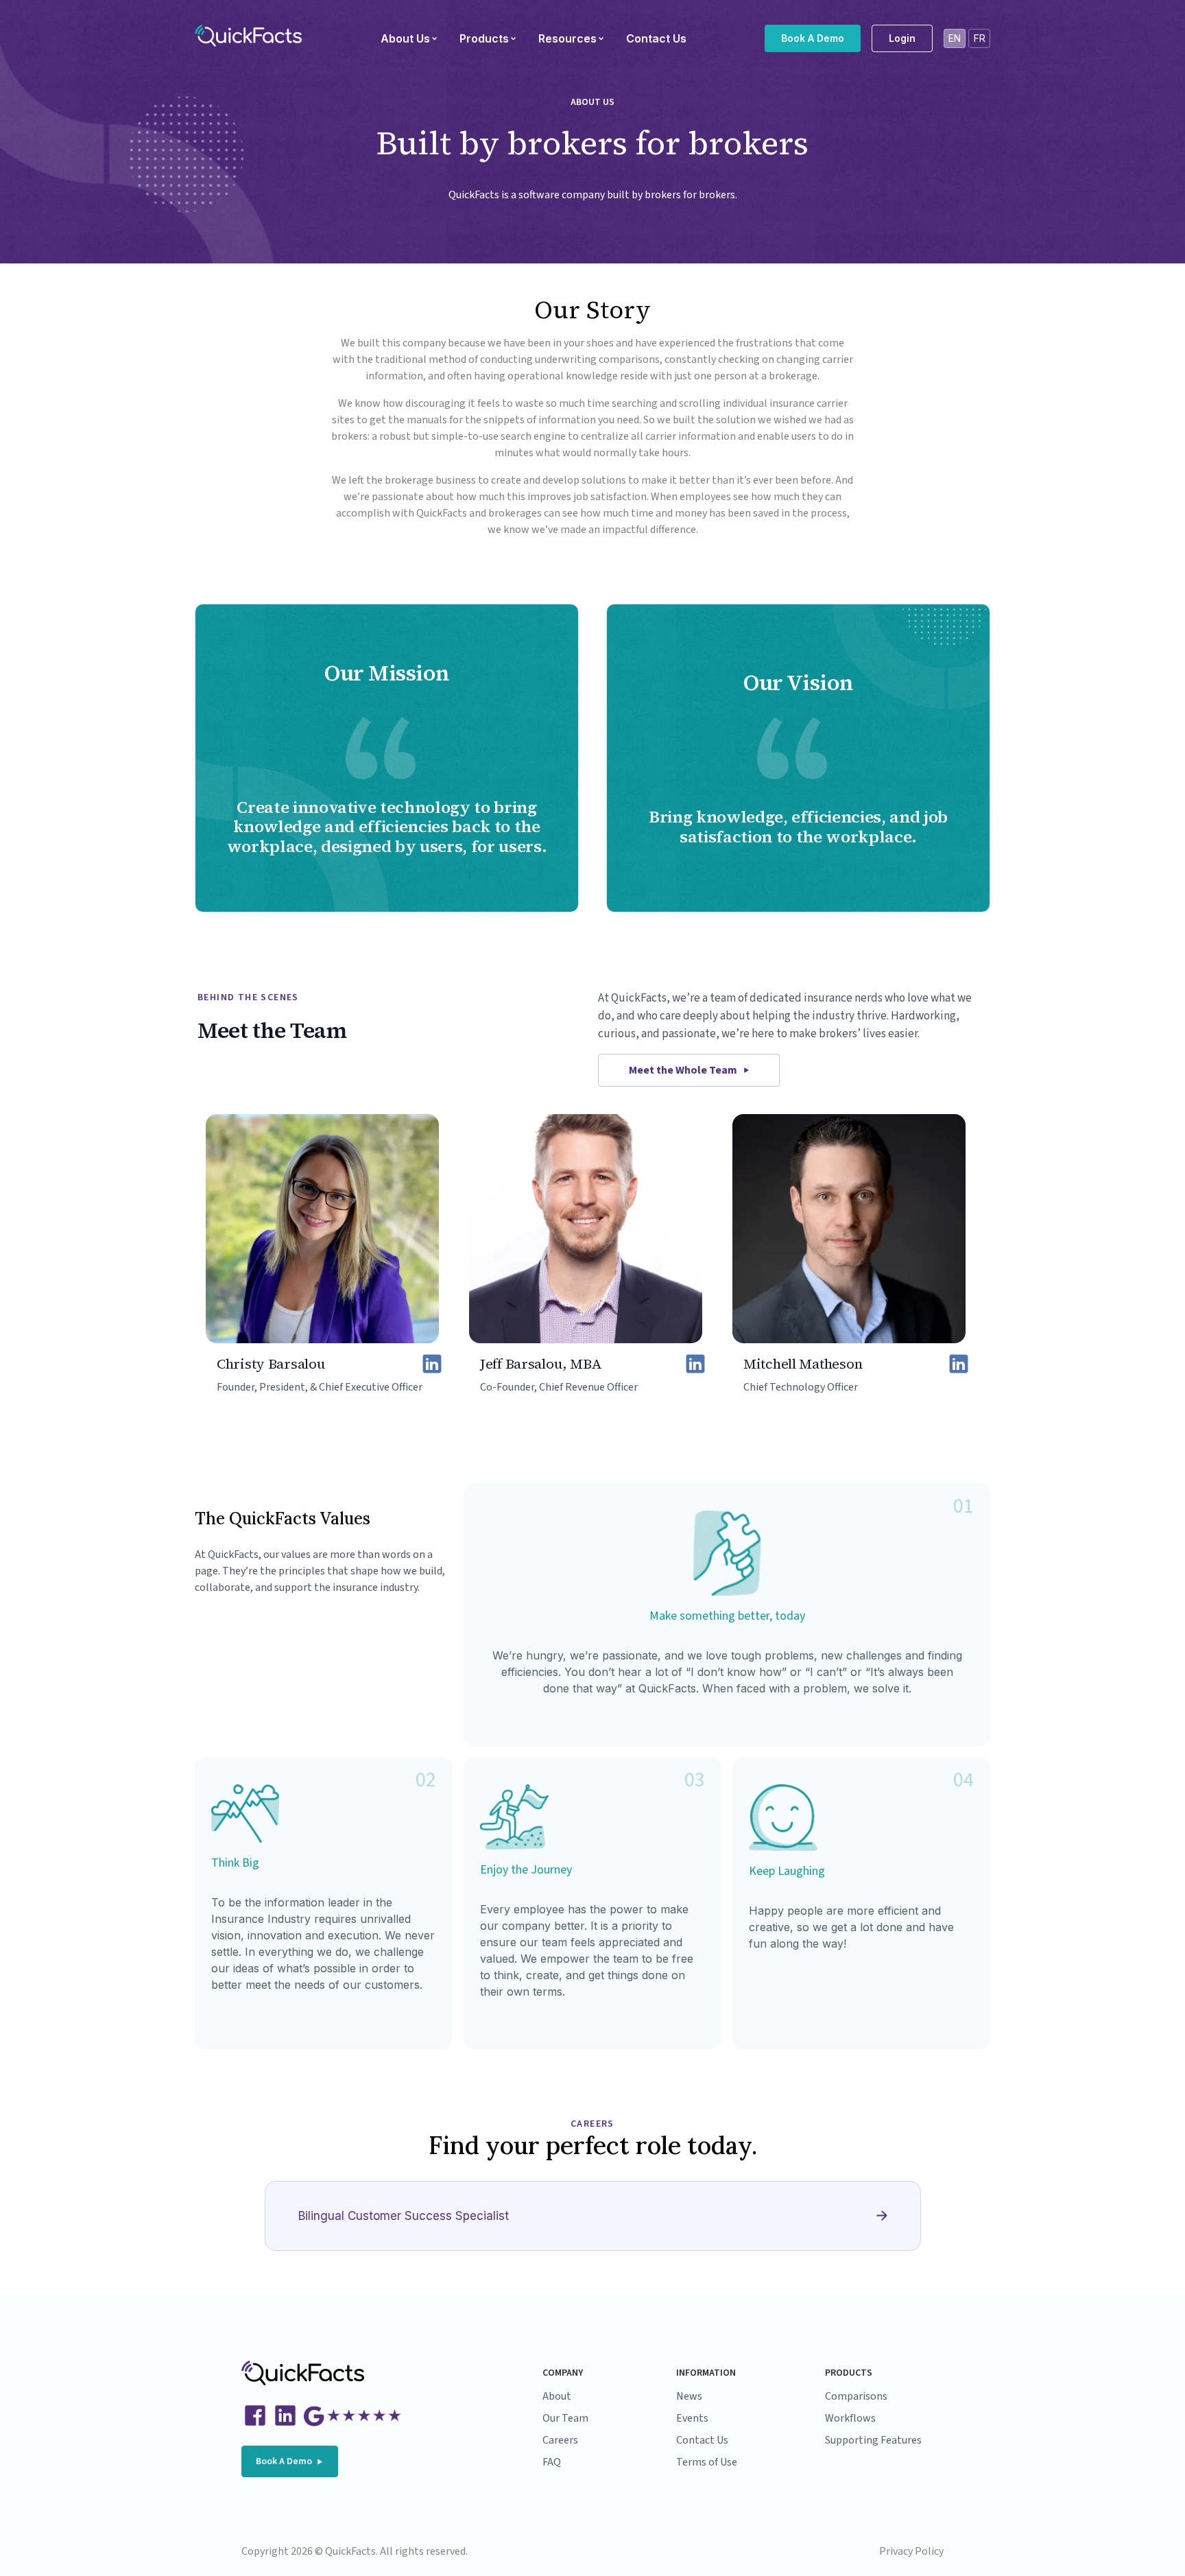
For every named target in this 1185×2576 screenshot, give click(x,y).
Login (902, 38)
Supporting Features (873, 2440)
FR (980, 38)
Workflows (850, 2418)
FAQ (552, 2462)
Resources (567, 38)
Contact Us (656, 38)
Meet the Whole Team (683, 1070)
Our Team (565, 2418)
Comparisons (856, 2396)
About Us (405, 38)
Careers (560, 2440)
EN (955, 38)
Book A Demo (813, 38)
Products (484, 38)
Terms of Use (707, 2462)
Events (692, 2418)
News (689, 2396)
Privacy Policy (911, 2551)
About (557, 2396)
